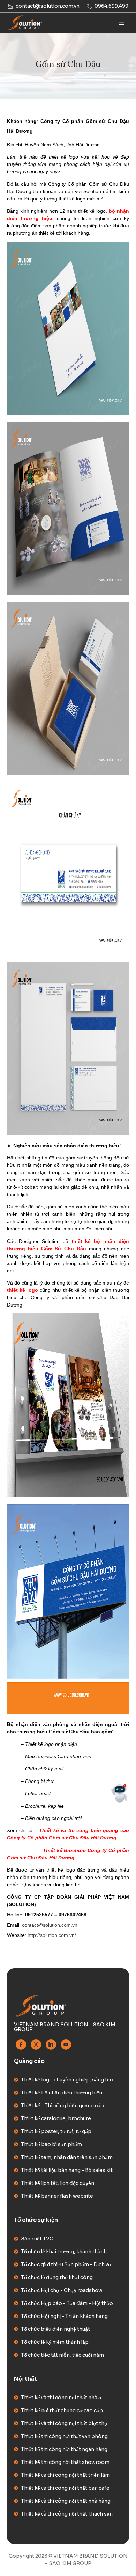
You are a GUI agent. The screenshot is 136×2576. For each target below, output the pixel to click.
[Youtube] (66, 2044)
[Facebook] (21, 2044)
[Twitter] (36, 2044)
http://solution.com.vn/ (52, 1935)
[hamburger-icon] (121, 23)
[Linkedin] (51, 2044)
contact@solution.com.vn (50, 1925)
